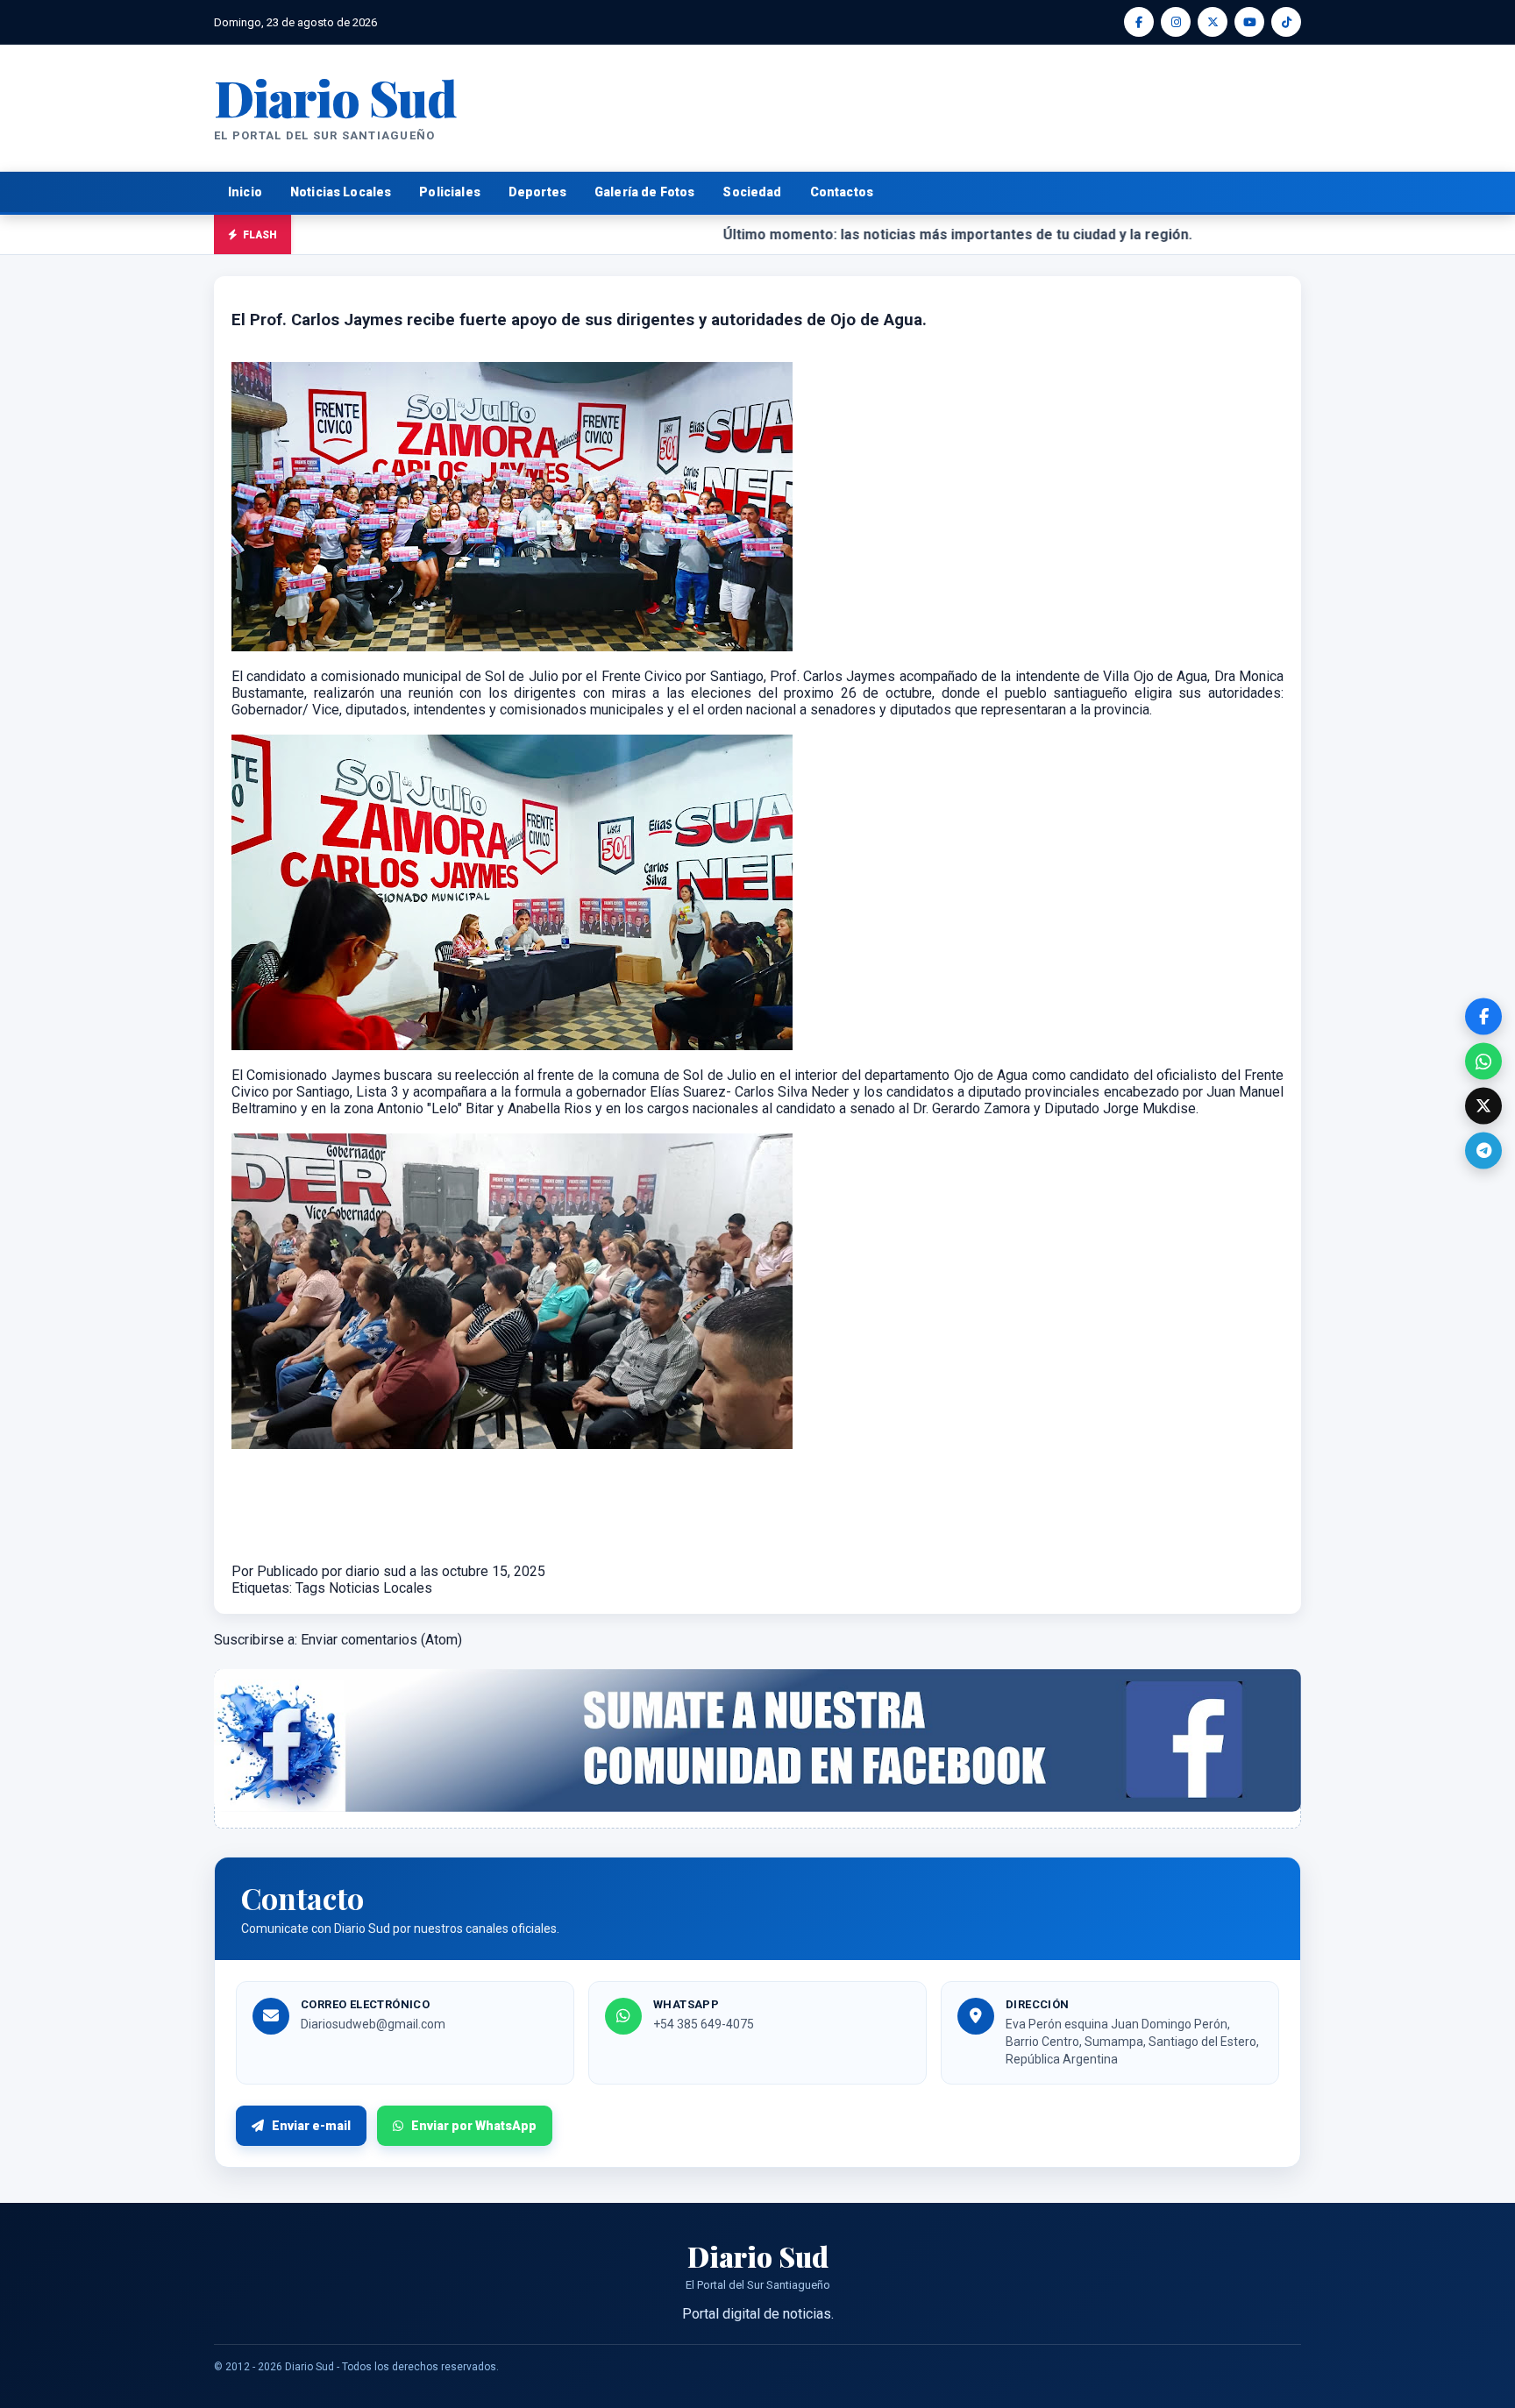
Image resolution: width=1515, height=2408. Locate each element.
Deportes (537, 192)
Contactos (842, 192)
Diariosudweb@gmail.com (373, 2024)
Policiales (450, 192)
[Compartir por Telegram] (1483, 1151)
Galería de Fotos (644, 192)
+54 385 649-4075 (704, 2024)
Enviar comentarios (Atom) (381, 1640)
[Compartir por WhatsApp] (1483, 1062)
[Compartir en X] (1483, 1106)
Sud (335, 97)
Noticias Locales (341, 192)
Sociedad (752, 192)
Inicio (245, 192)
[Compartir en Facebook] (1483, 1017)
